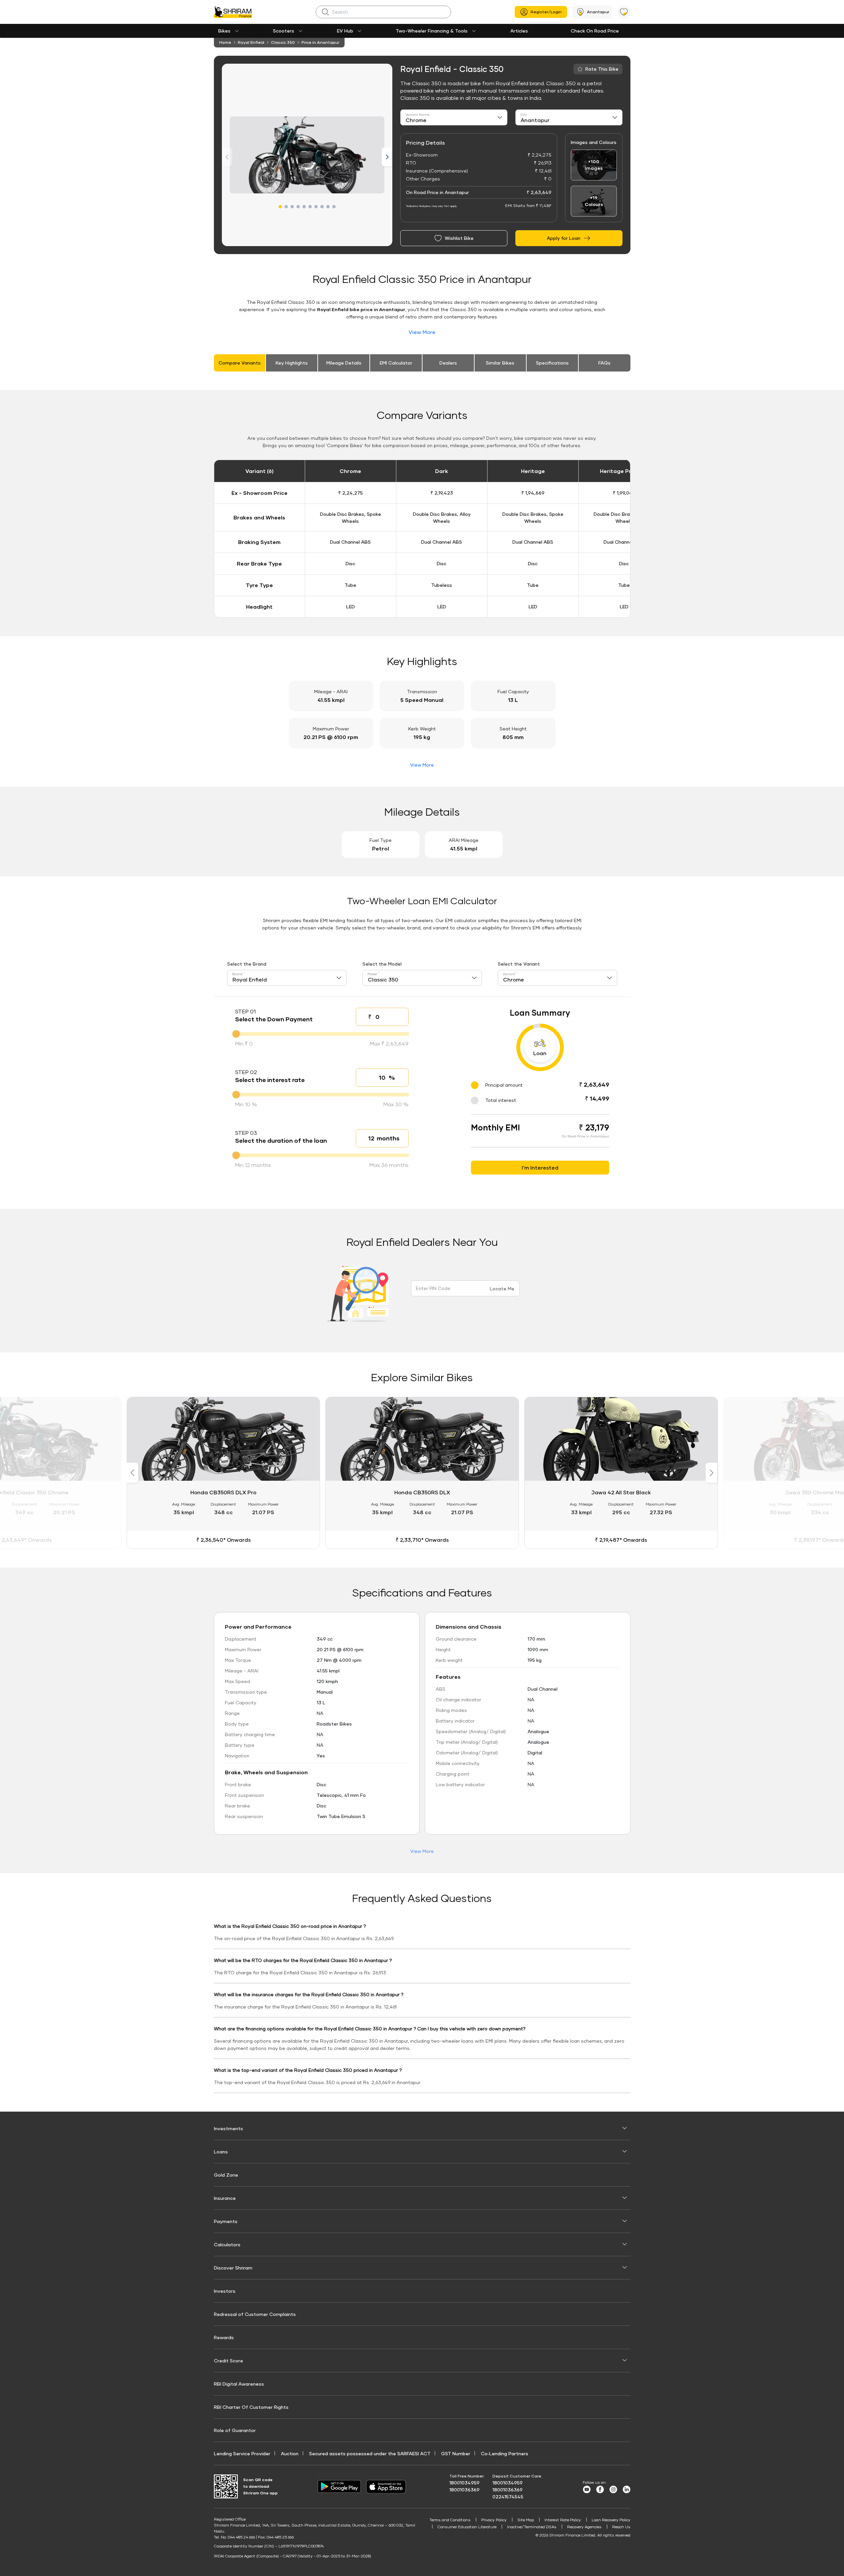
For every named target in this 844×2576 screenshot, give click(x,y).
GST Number (456, 2453)
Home (225, 42)
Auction (290, 2453)
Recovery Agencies (584, 2527)
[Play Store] (339, 2486)
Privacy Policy (494, 2520)
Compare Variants (240, 363)
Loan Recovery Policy (611, 2520)
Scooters (284, 31)
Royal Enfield (251, 42)
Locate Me (502, 1288)
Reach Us (621, 2527)
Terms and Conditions (450, 2520)
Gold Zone (226, 2175)
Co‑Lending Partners (505, 2453)
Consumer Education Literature (467, 2527)
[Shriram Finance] (233, 12)
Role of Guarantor (235, 2430)
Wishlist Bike (459, 238)
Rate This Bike (602, 69)
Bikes (224, 31)
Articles (519, 31)
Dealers (448, 363)
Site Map (526, 2520)
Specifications (552, 363)
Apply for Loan (564, 238)
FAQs (604, 363)
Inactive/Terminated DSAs (532, 2527)
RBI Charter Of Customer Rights (251, 2407)
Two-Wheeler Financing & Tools (432, 31)
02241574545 (508, 2497)
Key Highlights (292, 363)
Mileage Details (344, 363)
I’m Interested (540, 1167)
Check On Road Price (595, 31)
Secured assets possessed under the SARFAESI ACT (370, 2453)
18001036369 (464, 2490)
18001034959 (464, 2483)
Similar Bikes (500, 363)
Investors (225, 2291)
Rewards (224, 2337)
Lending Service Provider (242, 2453)
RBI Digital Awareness (239, 2384)
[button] (280, 207)
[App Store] (388, 2487)
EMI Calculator (396, 363)
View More (422, 332)
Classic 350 (283, 42)
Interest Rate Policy (563, 2520)
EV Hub (345, 31)
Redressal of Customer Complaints (255, 2314)
